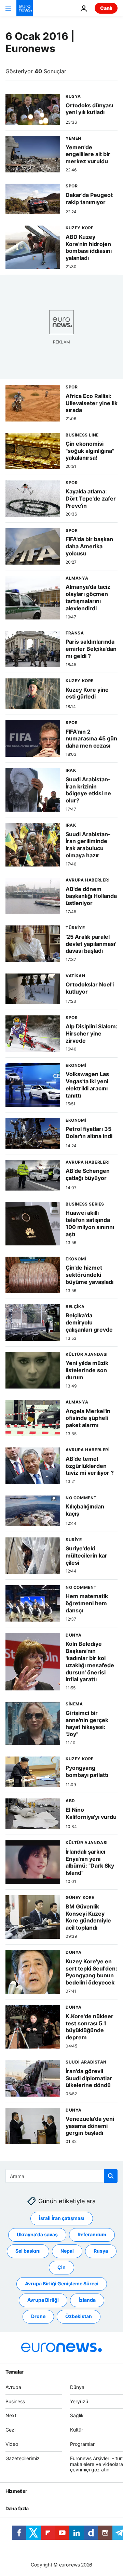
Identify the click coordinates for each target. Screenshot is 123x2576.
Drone (38, 2316)
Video (12, 2444)
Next (11, 2415)
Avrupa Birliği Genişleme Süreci (62, 2283)
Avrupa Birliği (43, 2300)
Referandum (92, 2234)
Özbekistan (79, 2316)
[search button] (111, 2176)
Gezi (10, 2430)
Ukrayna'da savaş (37, 2234)
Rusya (101, 2251)
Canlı (106, 8)
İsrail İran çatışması (62, 2218)
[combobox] (61, 2176)
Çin (61, 2267)
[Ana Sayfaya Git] (25, 8)
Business (15, 2401)
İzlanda (87, 2300)
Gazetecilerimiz (23, 2458)
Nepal (67, 2251)
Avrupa (13, 2387)
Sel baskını (28, 2251)
